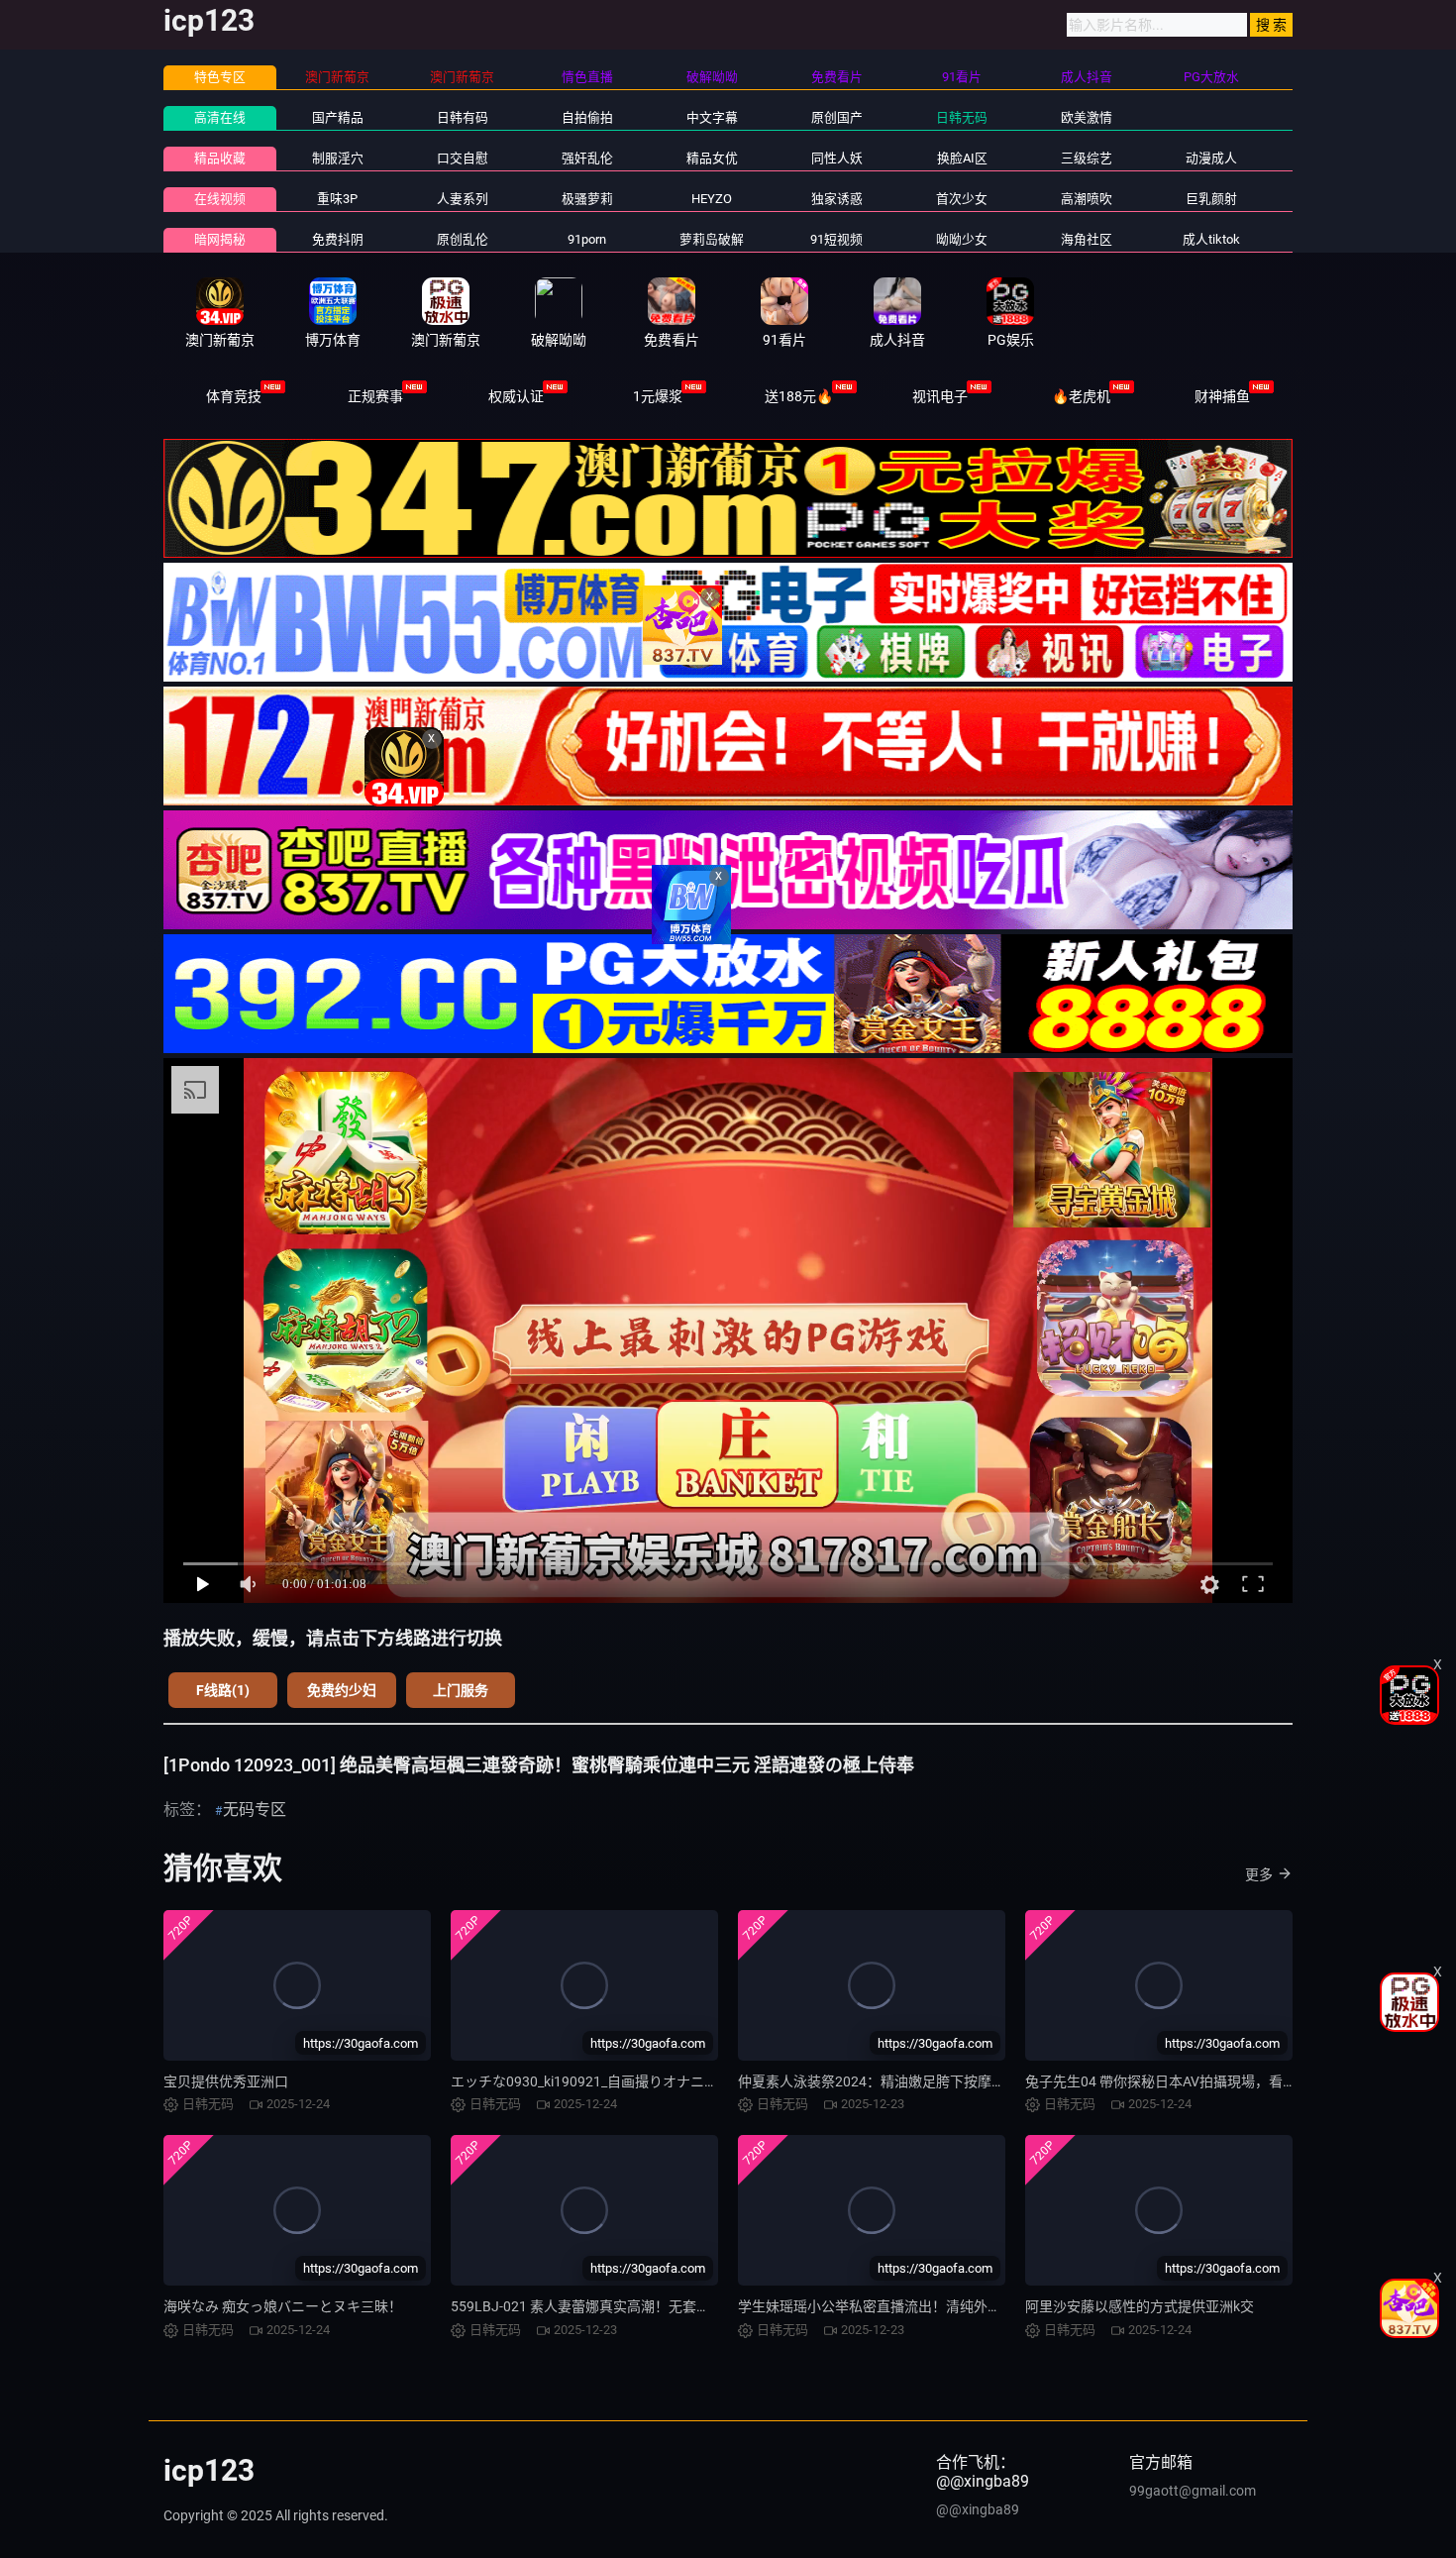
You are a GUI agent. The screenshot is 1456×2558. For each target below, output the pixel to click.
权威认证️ (516, 396)
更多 (1259, 1874)
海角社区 (1087, 239)
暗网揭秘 (220, 239)
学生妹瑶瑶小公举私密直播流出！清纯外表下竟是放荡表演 (918, 2306)
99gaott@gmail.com (1193, 2491)
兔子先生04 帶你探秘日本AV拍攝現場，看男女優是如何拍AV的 (1218, 2081)
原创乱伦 (463, 239)
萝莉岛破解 (712, 239)
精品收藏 (220, 158)
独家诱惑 (837, 199)
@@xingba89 (978, 2509)
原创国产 (837, 117)
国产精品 (338, 117)
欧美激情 (1087, 117)
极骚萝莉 (587, 199)
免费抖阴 (338, 239)
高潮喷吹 (1087, 199)
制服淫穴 (338, 158)
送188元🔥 (799, 396)
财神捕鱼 (1222, 396)
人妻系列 (463, 199)
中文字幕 (712, 117)
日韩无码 (962, 117)
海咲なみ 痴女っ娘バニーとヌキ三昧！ (283, 2306)
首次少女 (962, 199)
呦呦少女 (962, 239)
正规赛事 (375, 396)
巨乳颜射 (1211, 199)
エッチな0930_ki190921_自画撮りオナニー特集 (598, 2081)
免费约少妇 (342, 1690)
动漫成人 (1211, 158)
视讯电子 (940, 396)
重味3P (337, 199)
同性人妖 (837, 158)
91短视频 (836, 239)
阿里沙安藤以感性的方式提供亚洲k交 (1140, 2306)
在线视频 (220, 199)
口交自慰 (463, 158)
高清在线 (220, 117)
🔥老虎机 (1081, 396)
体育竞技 (234, 396)
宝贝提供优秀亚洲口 (226, 2081)
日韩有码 (463, 117)
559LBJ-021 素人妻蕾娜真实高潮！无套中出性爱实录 (615, 2306)
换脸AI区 (962, 158)
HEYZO (712, 199)
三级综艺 (1087, 158)
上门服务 (461, 1690)
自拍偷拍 (587, 117)
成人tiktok (1211, 239)
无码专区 (255, 1810)
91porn (587, 239)
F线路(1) (223, 1690)
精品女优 (712, 158)
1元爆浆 (658, 396)
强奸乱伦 (587, 158)
